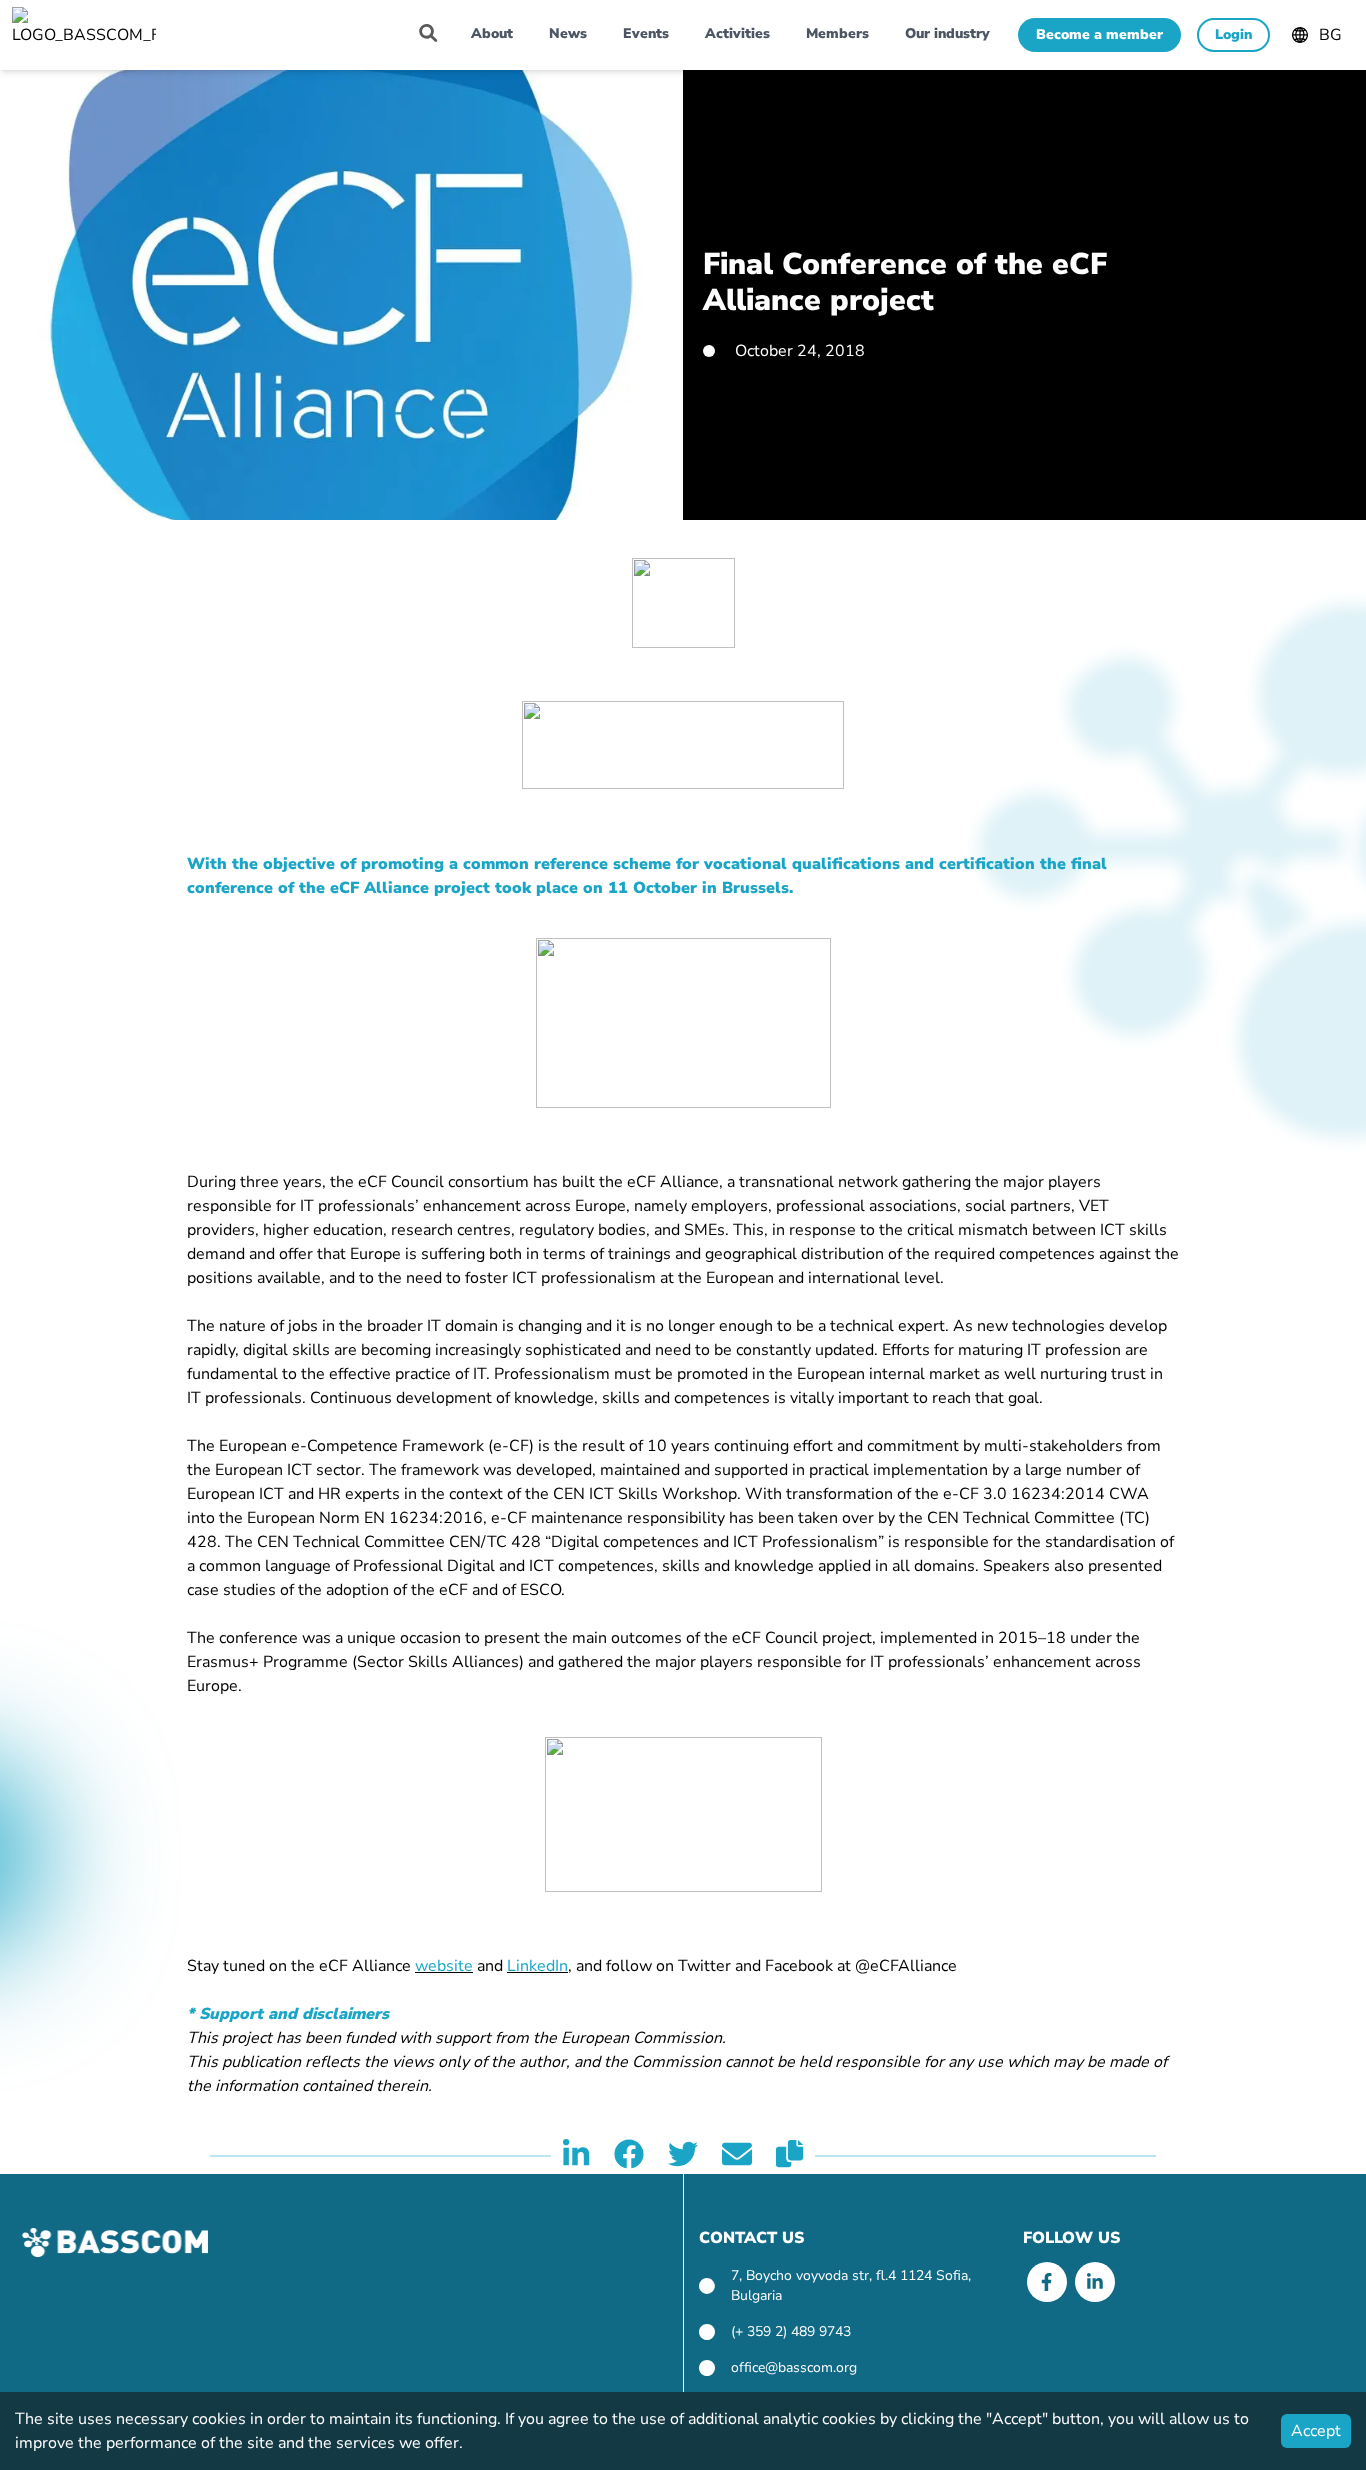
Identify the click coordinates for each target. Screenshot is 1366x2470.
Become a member (1099, 34)
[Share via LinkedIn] (576, 2156)
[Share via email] (737, 2156)
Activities (737, 33)
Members (837, 33)
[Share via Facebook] (629, 2156)
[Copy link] (789, 2156)
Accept (1316, 2431)
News (568, 33)
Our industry (947, 33)
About (492, 33)
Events (646, 33)
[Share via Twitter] (683, 2156)
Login (1233, 34)
